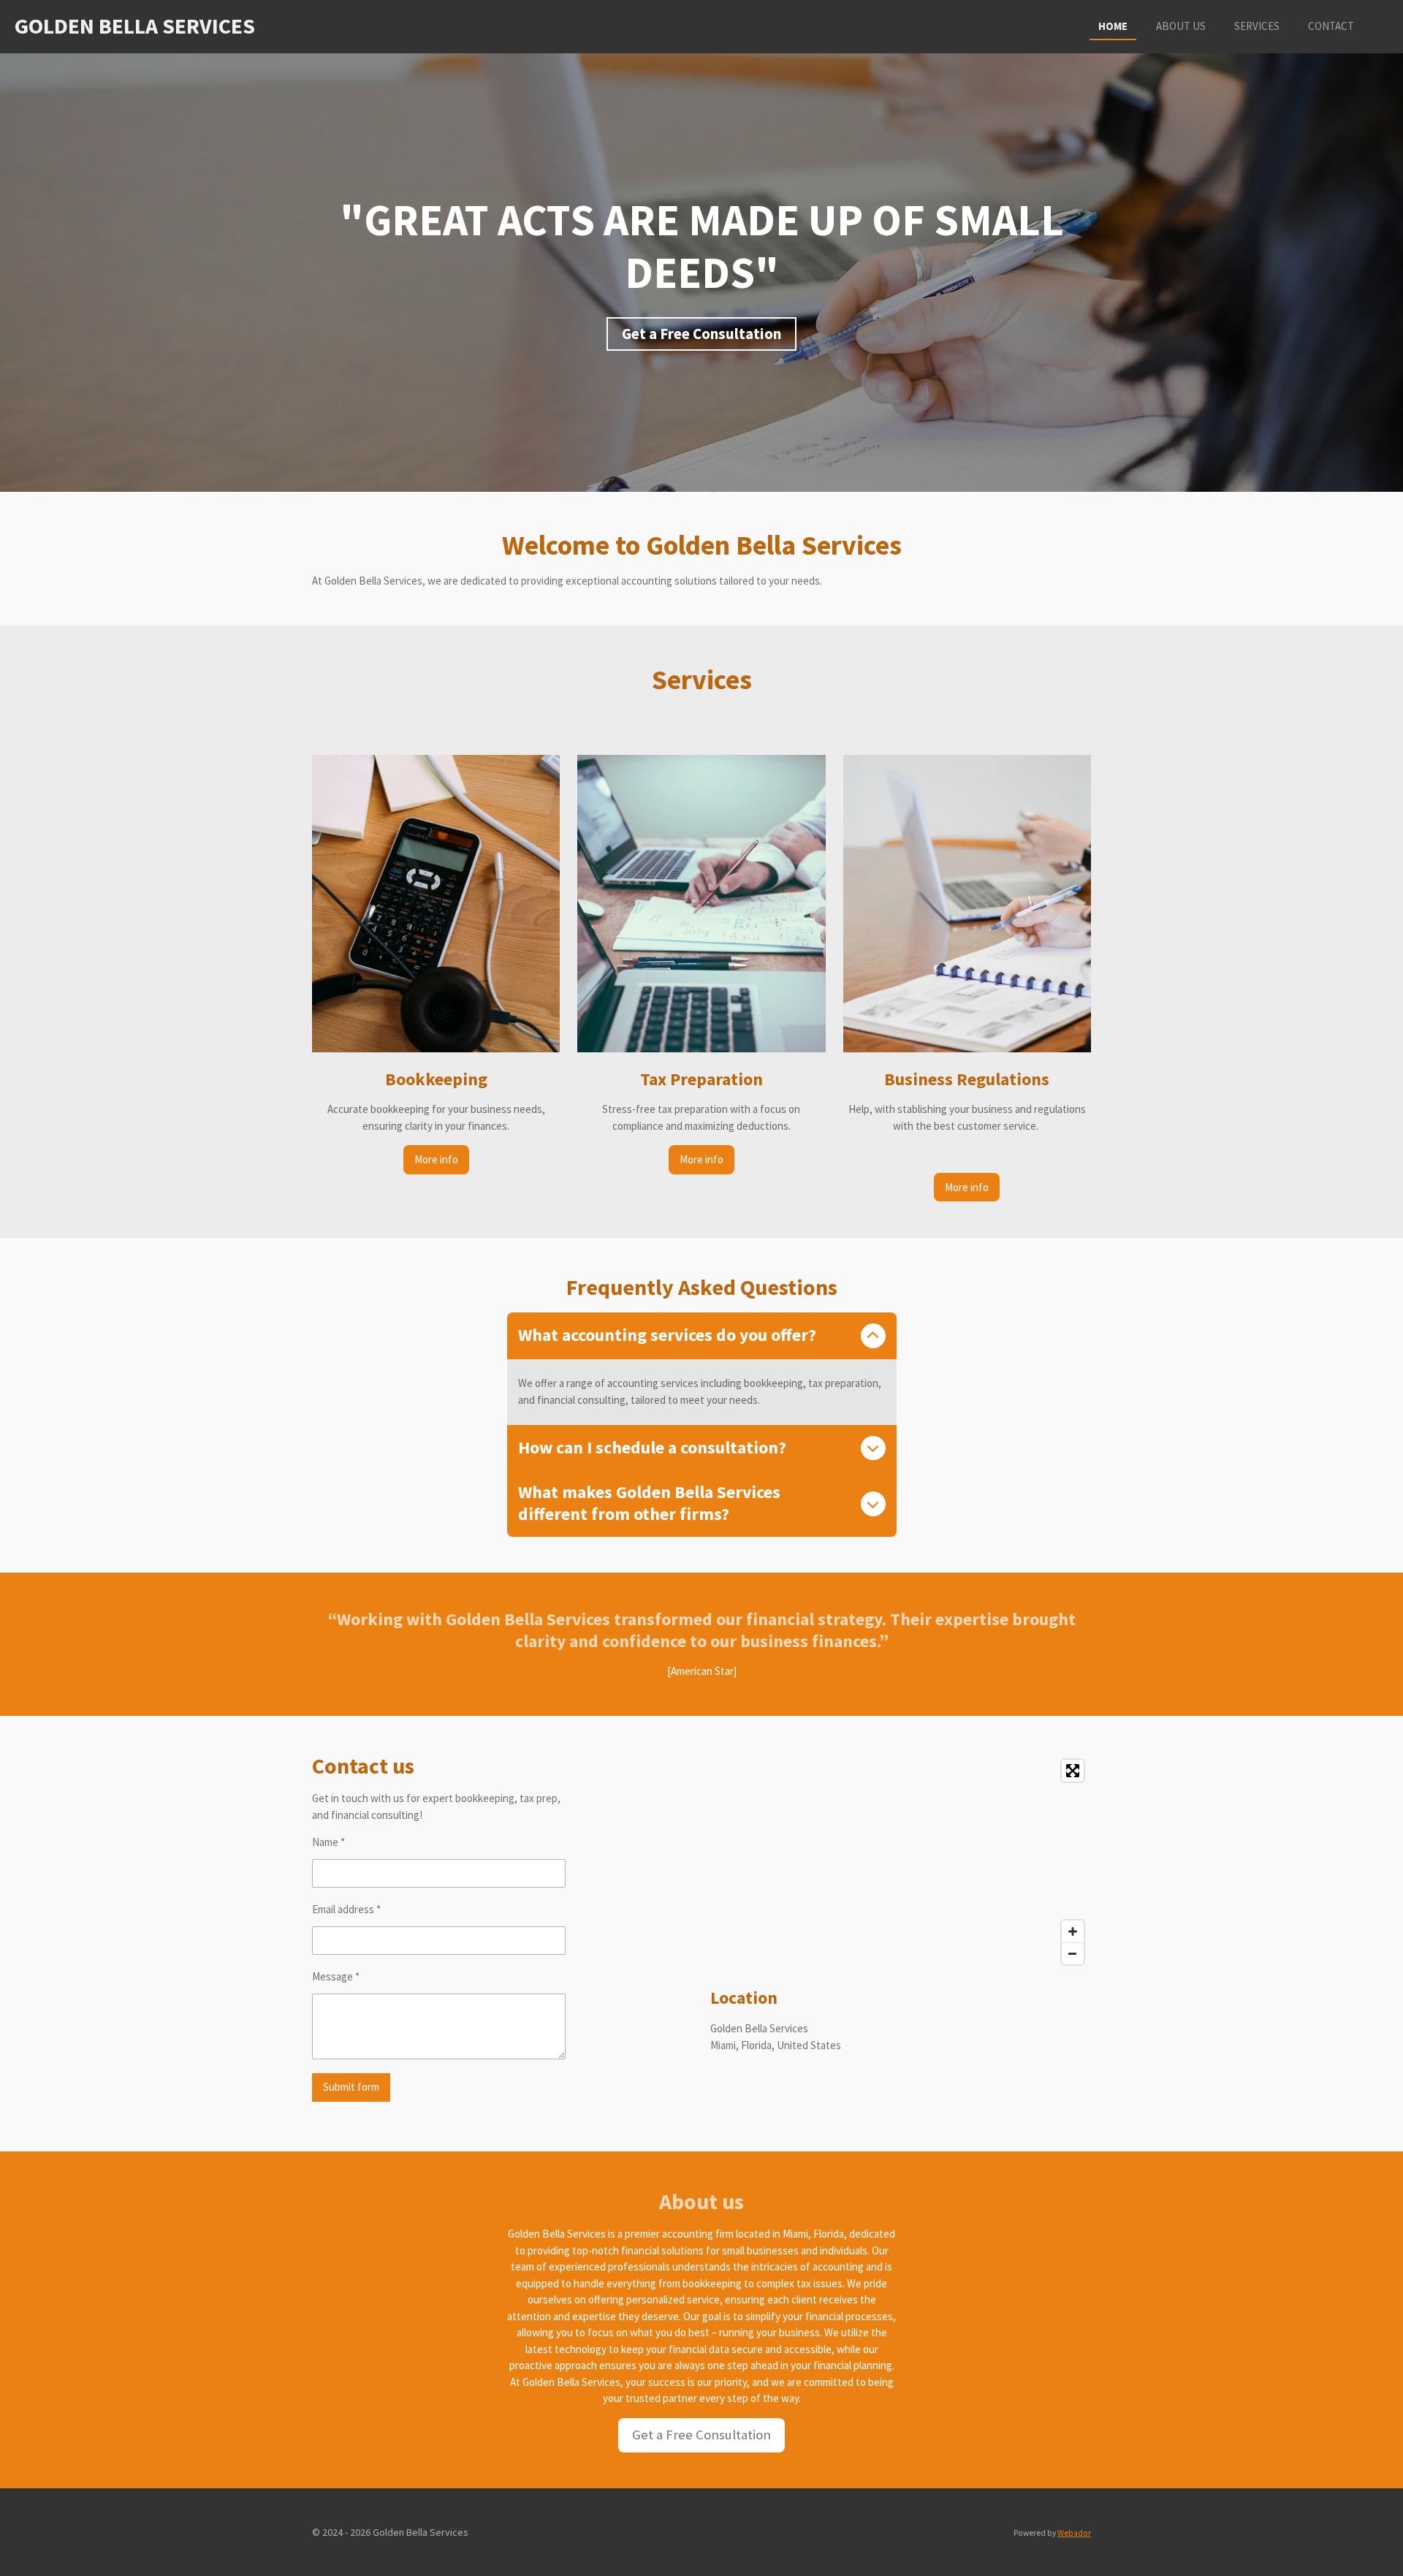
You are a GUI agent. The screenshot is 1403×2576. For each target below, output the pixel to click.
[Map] (901, 1862)
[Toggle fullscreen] (1073, 1771)
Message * (336, 1976)
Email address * (346, 1909)
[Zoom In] (1073, 1931)
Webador (1074, 2533)
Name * (328, 1842)
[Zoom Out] (1073, 1953)
